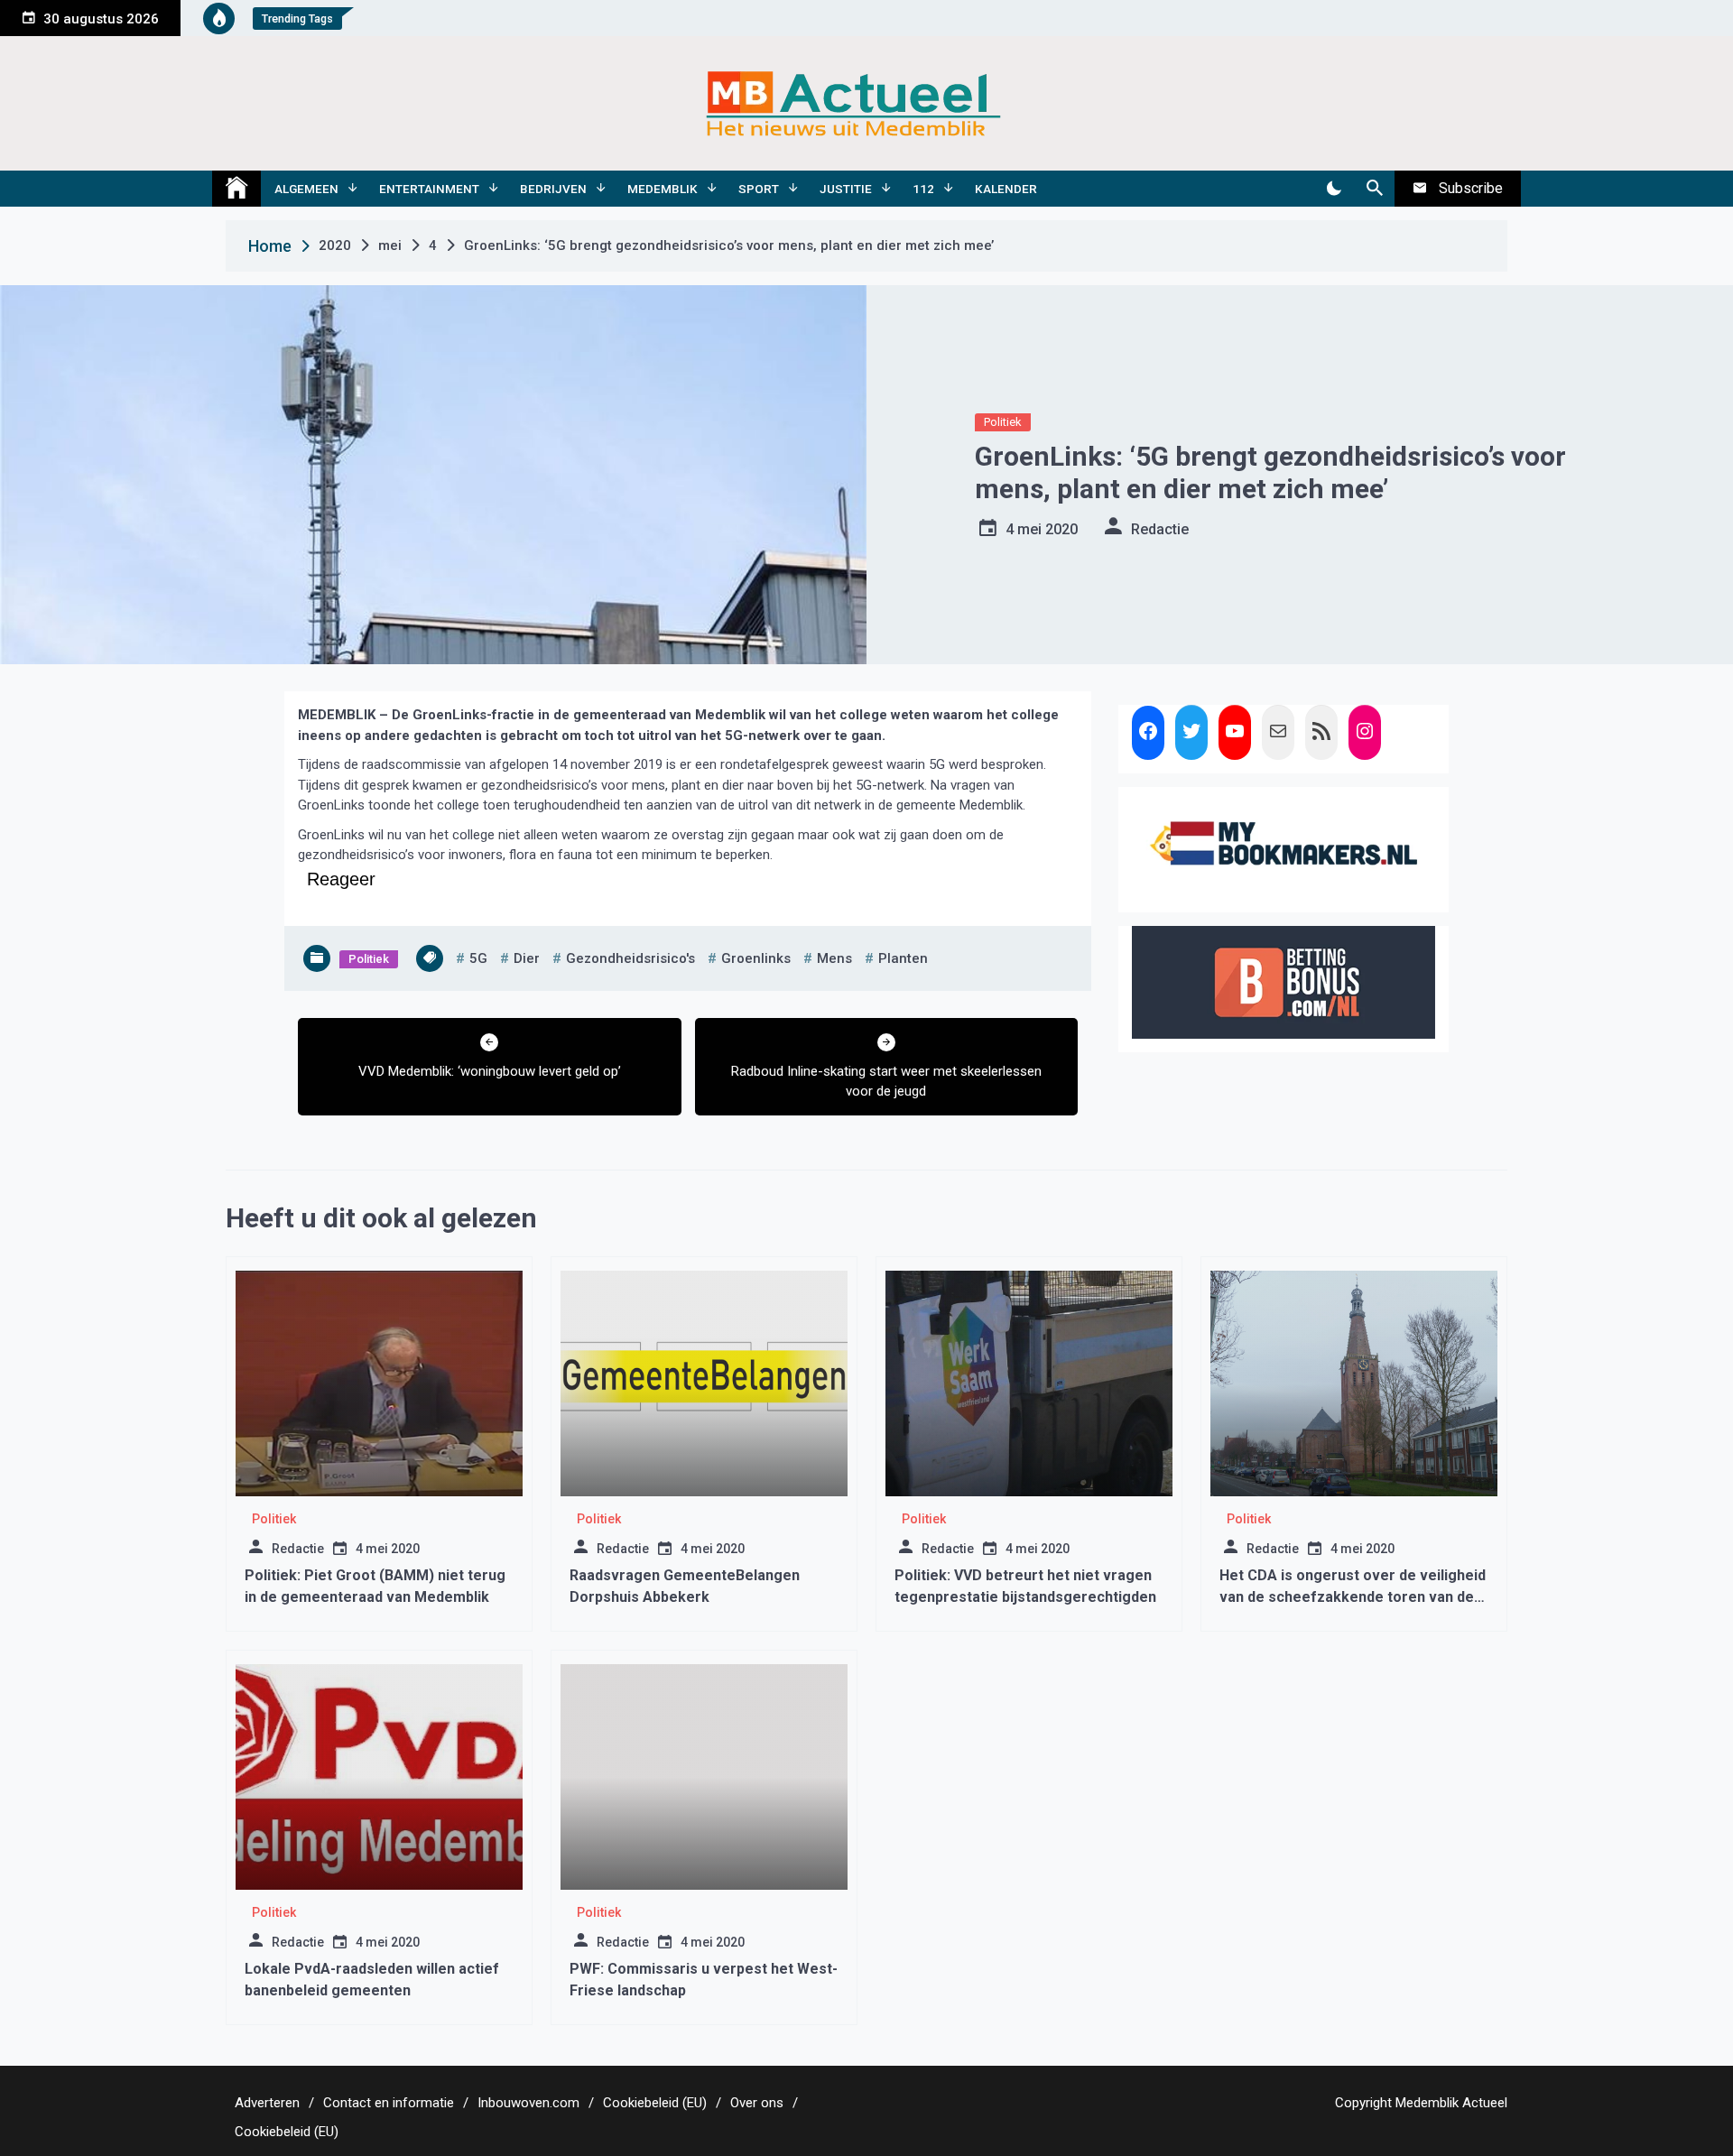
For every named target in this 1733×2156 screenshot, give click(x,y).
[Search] (1374, 189)
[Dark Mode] (1334, 189)
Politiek (1003, 422)
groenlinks (756, 958)
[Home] (236, 189)
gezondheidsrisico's (630, 958)
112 (923, 189)
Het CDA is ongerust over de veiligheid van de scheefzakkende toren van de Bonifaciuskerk (1353, 1597)
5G (478, 958)
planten (903, 958)
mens (834, 958)
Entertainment (429, 189)
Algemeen (306, 189)
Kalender (1006, 189)
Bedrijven (553, 189)
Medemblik (663, 189)
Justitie (846, 189)
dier (527, 958)
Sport (759, 189)
